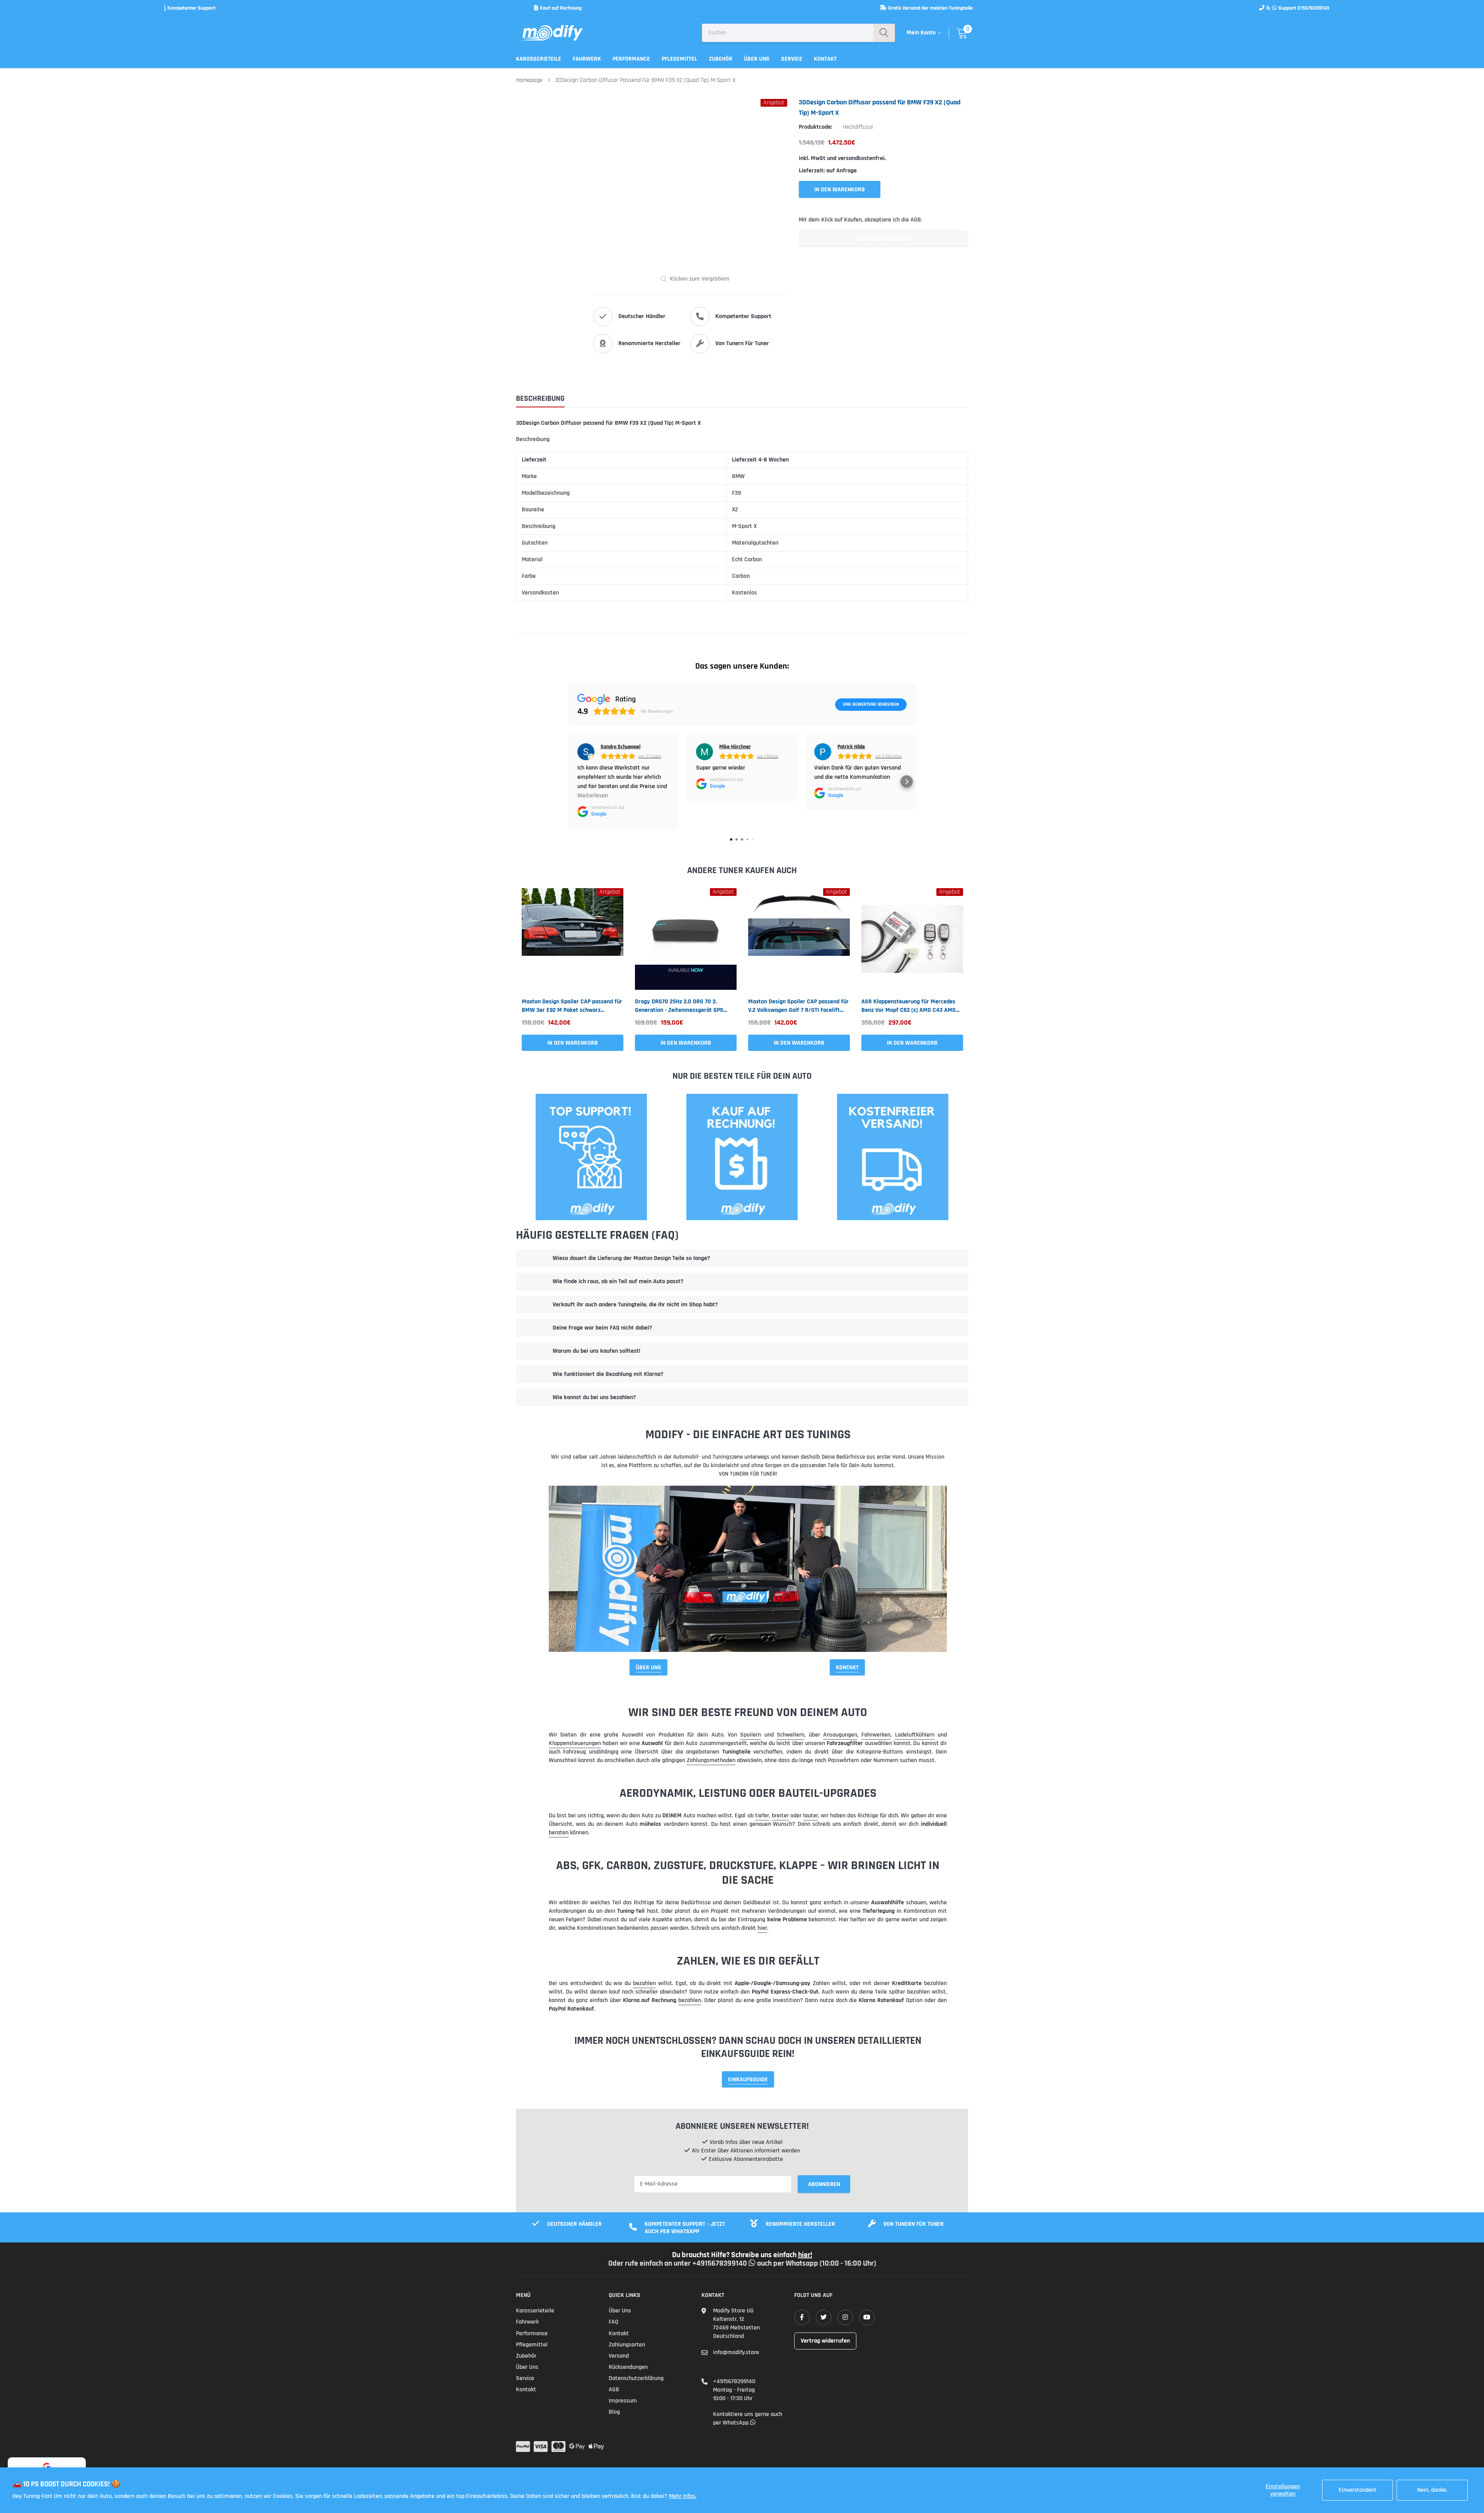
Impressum (623, 2401)
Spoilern (751, 1735)
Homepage (529, 80)
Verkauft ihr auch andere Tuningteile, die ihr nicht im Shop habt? (635, 1305)
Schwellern (791, 1735)
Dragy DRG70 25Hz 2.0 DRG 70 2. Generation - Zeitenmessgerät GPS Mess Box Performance (679, 1006)
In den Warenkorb (573, 1043)
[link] (573, 939)
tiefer (762, 1816)
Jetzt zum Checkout (883, 239)
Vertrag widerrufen (825, 2341)
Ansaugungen (840, 1735)
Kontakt (825, 59)
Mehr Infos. (683, 2496)
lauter (811, 1816)
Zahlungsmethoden (711, 1760)
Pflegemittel (679, 59)
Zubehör (721, 59)
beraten (559, 1833)
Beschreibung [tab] (540, 399)
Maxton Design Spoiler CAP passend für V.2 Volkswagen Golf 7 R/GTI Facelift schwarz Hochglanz (798, 1006)
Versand (619, 2356)
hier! (805, 2255)
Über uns (757, 59)
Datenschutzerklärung (636, 2378)
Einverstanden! (1357, 2490)
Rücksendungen (628, 2367)
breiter (780, 1816)
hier (762, 1928)
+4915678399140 (734, 2381)
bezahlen (644, 1983)
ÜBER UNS (648, 1668)
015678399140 (1313, 8)
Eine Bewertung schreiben (871, 704)
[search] (884, 33)
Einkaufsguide (748, 2080)
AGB (614, 2390)
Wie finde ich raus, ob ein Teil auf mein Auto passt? (618, 1281)
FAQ (614, 2322)
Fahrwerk (587, 59)
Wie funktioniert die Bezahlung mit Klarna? (608, 1374)
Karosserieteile (539, 59)
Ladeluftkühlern (915, 1735)
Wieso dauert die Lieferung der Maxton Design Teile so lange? (631, 1258)
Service (792, 59)
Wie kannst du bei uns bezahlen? (594, 1397)
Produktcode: (815, 127)
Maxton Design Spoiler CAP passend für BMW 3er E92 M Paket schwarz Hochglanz (572, 1006)
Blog (614, 2412)
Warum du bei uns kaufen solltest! (596, 1351)
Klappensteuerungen (575, 1743)
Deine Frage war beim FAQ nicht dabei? (602, 1328)
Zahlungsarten (627, 2345)
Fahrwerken (876, 1735)
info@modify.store (736, 2352)
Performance (631, 59)
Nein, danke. (1432, 2490)
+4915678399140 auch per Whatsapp (756, 2263)
